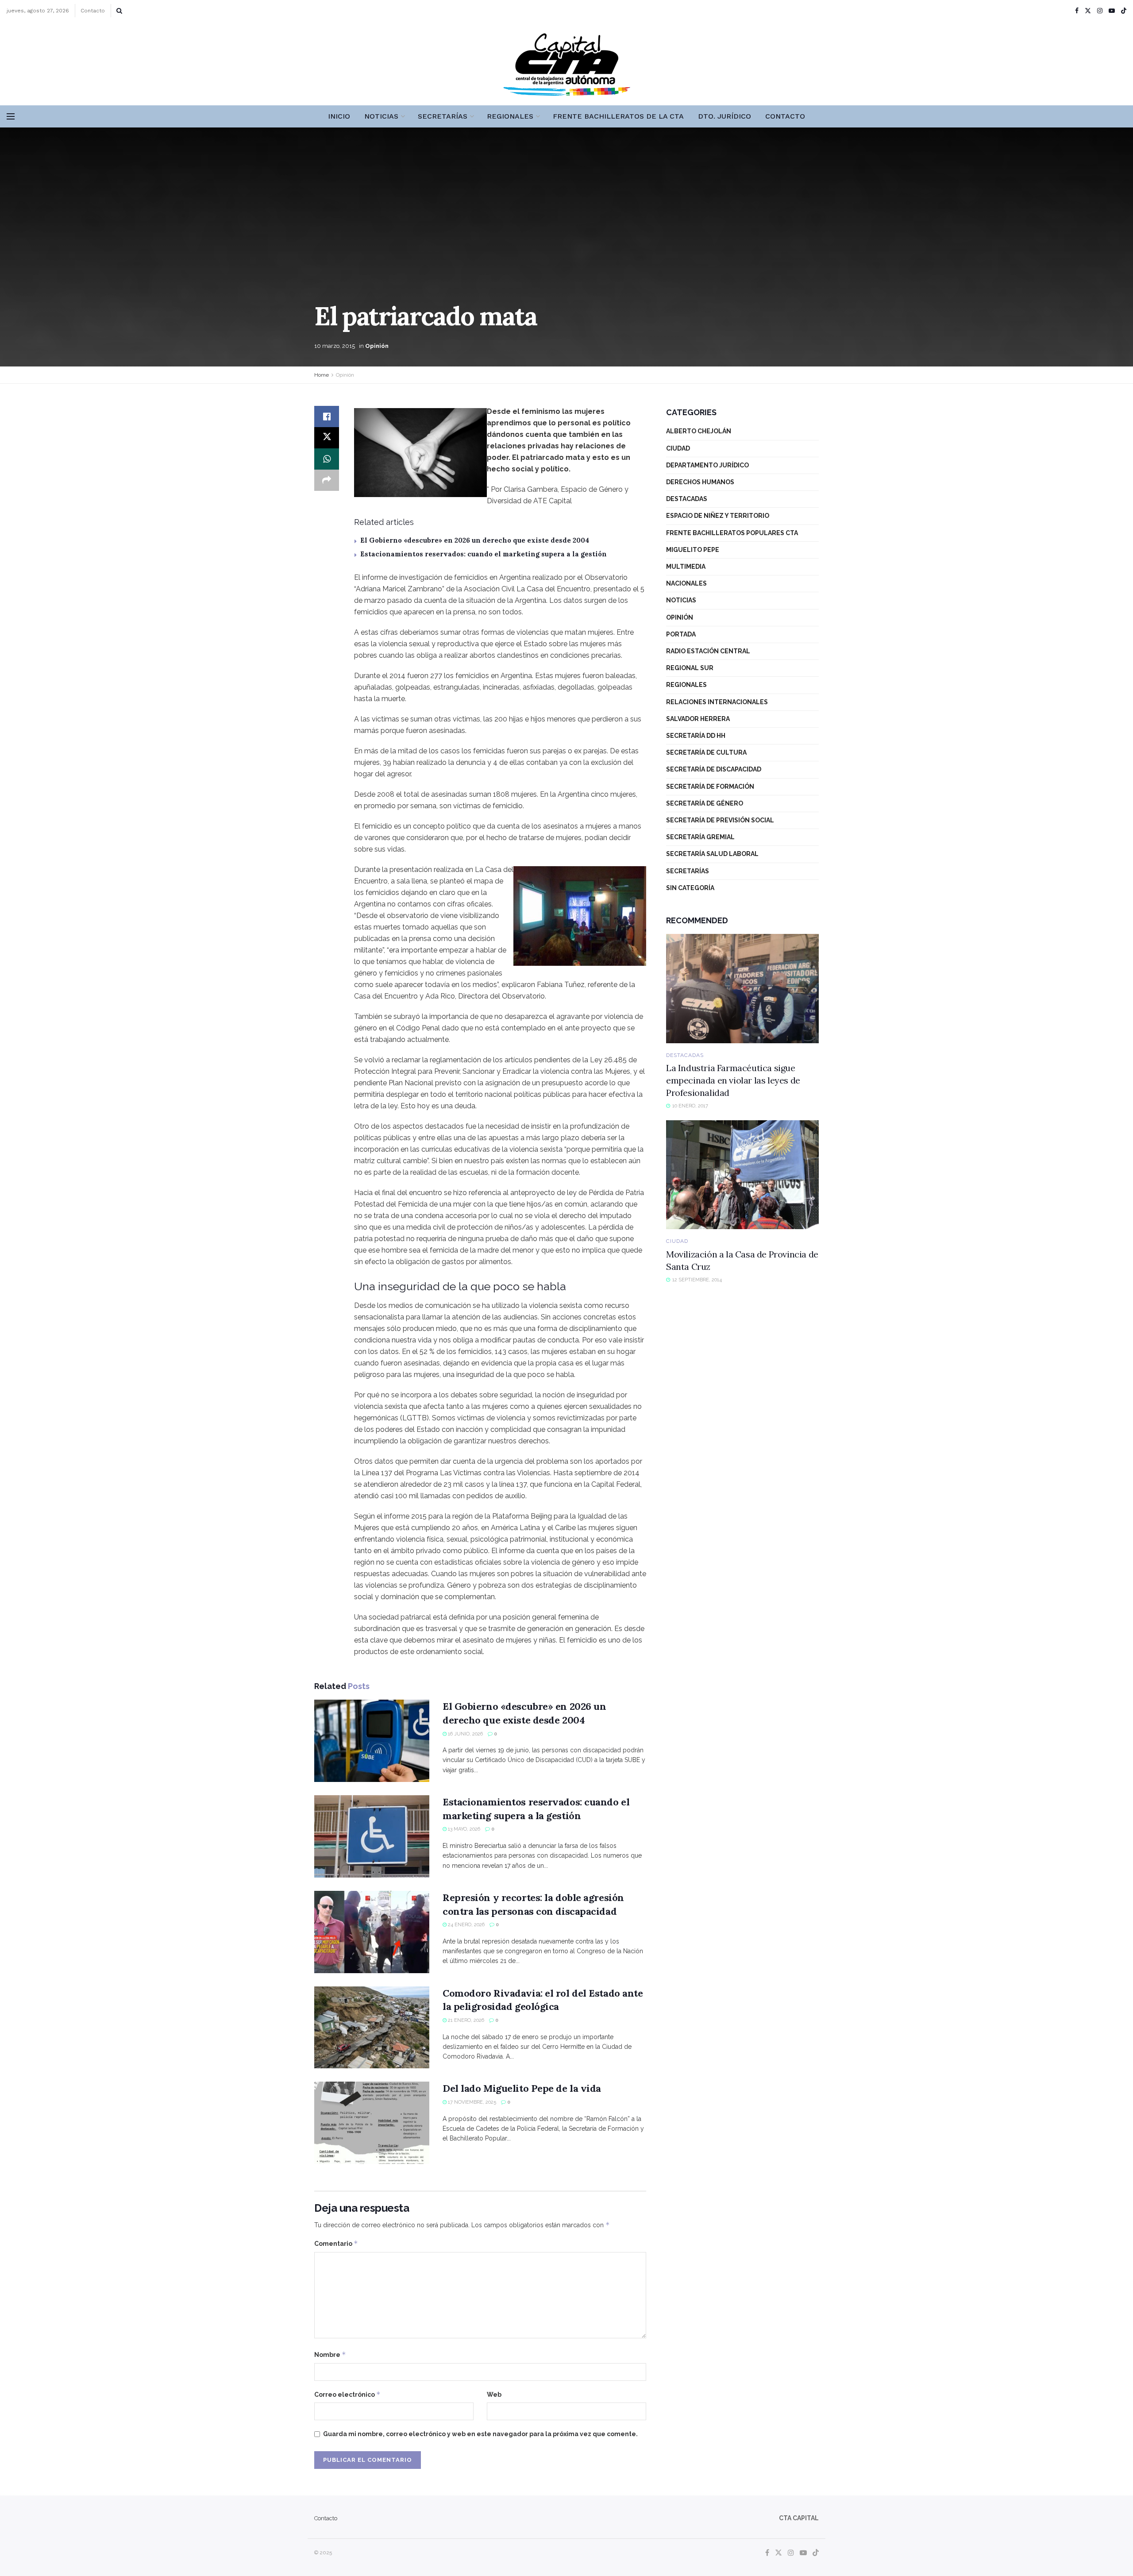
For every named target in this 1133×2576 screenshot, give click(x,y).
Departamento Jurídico (707, 465)
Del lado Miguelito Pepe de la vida (522, 2088)
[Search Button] (119, 11)
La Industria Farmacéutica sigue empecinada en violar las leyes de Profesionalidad (733, 1080)
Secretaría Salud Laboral (712, 854)
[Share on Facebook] (327, 416)
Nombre (330, 2354)
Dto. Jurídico (725, 116)
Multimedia (686, 567)
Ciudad (678, 448)
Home (322, 375)
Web (494, 2395)
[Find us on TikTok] (1124, 11)
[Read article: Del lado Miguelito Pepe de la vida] (372, 2123)
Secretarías (443, 116)
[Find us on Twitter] (1088, 11)
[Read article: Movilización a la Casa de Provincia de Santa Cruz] (742, 1175)
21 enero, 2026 (465, 2020)
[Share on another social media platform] (327, 480)
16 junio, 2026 (465, 1734)
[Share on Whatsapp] (327, 459)
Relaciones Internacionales (717, 702)
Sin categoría (690, 888)
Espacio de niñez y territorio (718, 516)
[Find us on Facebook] (1077, 11)
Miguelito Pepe (693, 550)
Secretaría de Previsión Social (720, 820)
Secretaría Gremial (700, 837)
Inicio (339, 116)
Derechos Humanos (700, 482)
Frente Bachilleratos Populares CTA (732, 533)
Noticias (381, 116)
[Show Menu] (11, 116)
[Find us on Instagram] (1100, 11)
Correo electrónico (347, 2394)
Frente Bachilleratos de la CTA (618, 116)
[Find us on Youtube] (1112, 11)
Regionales (510, 116)
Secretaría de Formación (710, 787)
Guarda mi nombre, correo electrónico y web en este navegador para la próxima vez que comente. (480, 2434)
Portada (681, 634)
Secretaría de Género (705, 803)
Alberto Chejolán (699, 431)
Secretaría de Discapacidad (714, 769)
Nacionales (686, 583)
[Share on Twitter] (327, 438)
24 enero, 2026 (466, 1925)
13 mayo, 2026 (463, 1829)
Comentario (336, 2243)
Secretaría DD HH (696, 736)
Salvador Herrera (698, 719)
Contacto (93, 11)
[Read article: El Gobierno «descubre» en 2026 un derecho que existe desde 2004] (372, 1741)
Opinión (377, 346)
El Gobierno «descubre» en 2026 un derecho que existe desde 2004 (475, 540)
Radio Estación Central (708, 651)
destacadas (687, 499)
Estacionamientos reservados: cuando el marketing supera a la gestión (484, 554)
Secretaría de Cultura (706, 752)
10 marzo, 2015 (335, 346)
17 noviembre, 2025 (471, 2102)
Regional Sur (690, 668)
